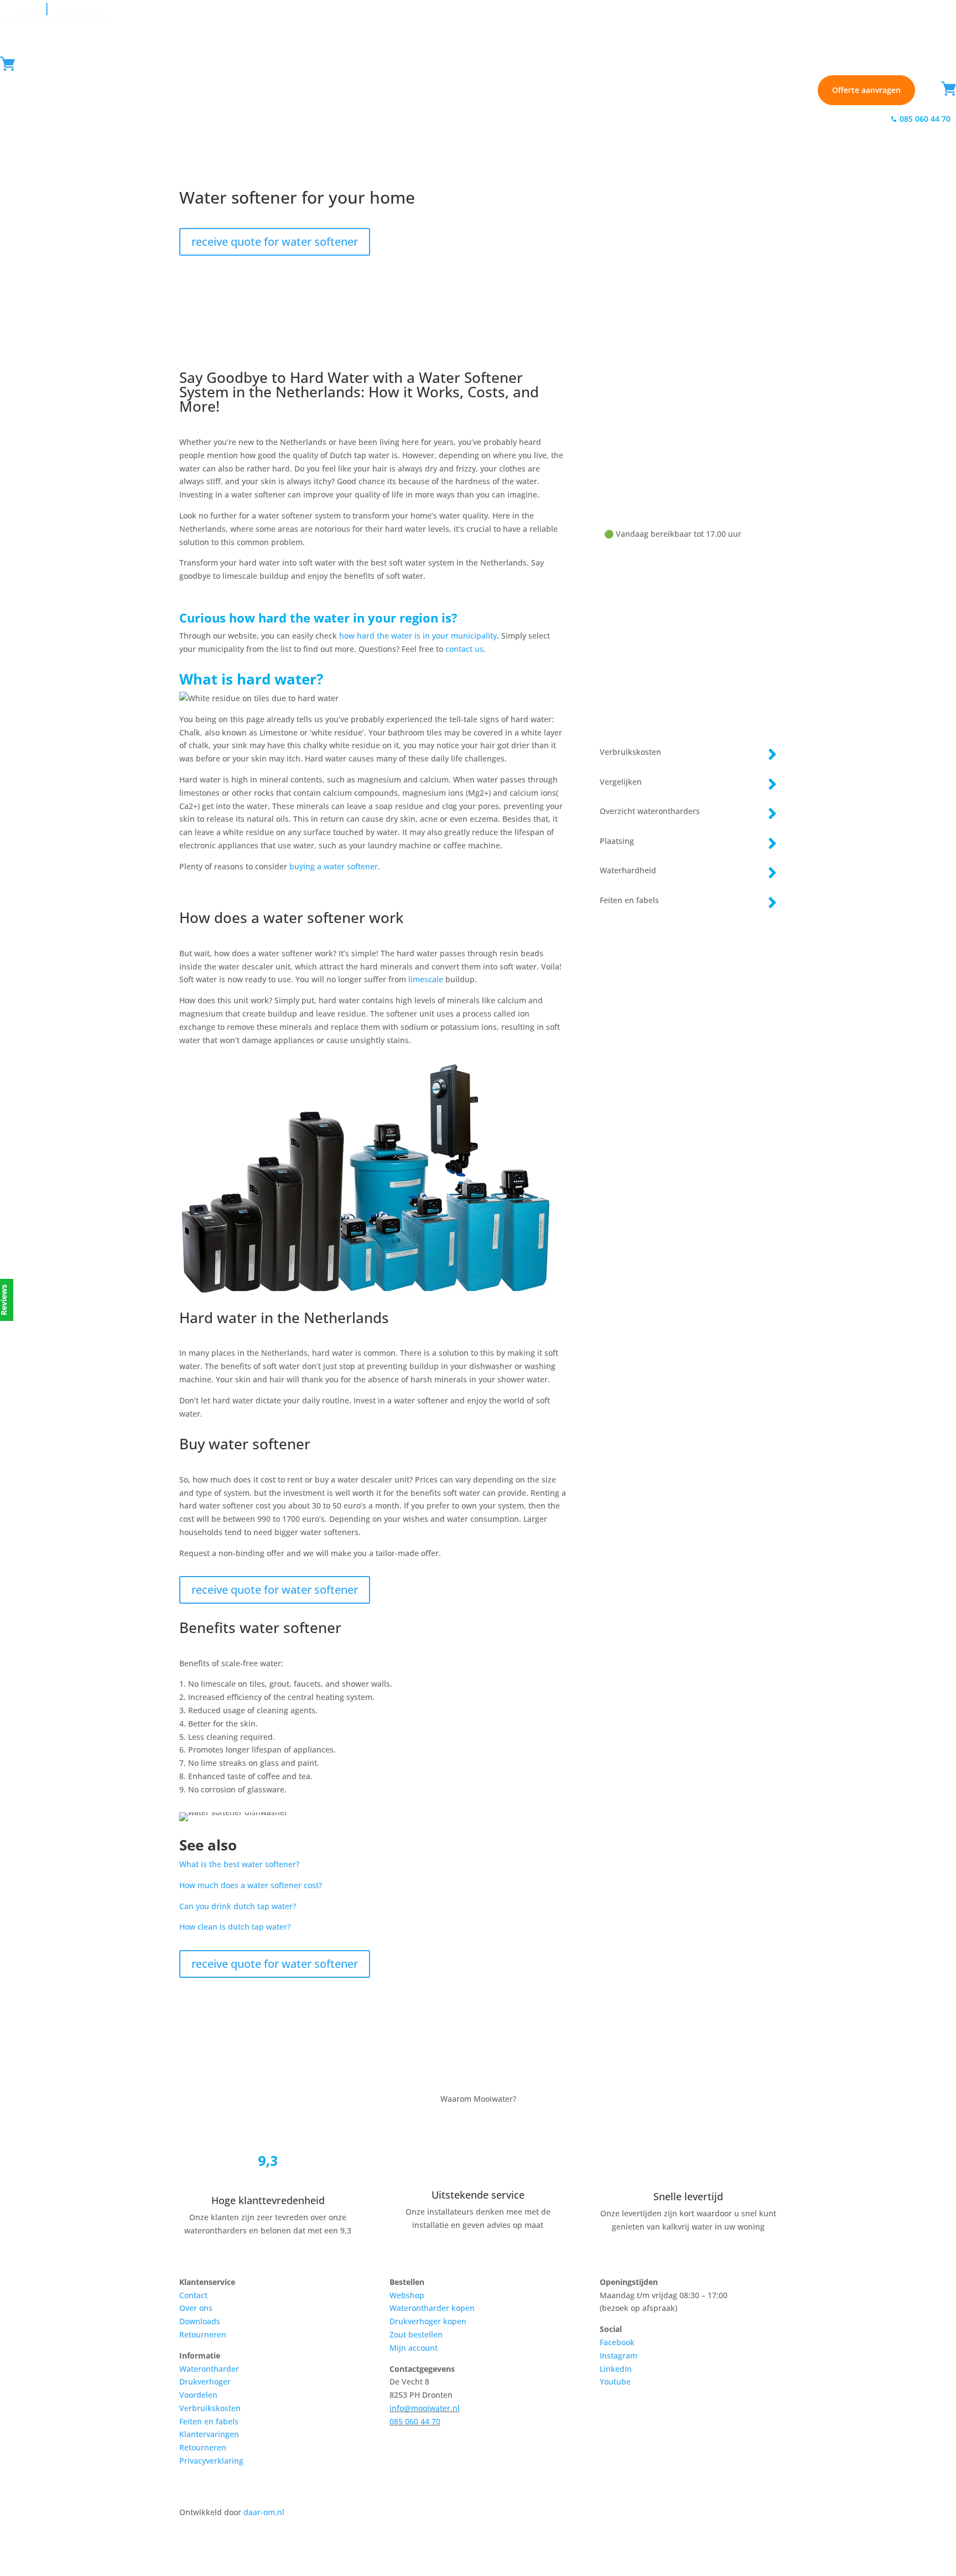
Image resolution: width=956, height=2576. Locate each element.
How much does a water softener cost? (251, 1885)
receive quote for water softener (275, 242)
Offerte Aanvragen (835, 119)
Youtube (615, 2381)
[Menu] (29, 63)
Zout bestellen (416, 2334)
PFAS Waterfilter (213, 118)
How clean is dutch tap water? (235, 1927)
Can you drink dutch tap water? (238, 1906)
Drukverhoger (205, 2381)
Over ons (196, 2308)
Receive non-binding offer (688, 683)
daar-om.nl (264, 2512)
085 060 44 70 (669, 475)
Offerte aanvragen (866, 90)
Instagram (619, 2355)
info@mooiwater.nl (425, 2408)
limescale (426, 979)
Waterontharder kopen (432, 2308)
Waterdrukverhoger (122, 118)
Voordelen (198, 2395)
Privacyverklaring (211, 2461)
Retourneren (203, 2334)
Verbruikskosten (210, 2408)
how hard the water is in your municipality (418, 636)
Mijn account (414, 2348)
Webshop (356, 118)
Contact (763, 119)
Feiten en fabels (209, 2421)
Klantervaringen (209, 2434)
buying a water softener (334, 866)
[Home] (55, 16)
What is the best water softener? (239, 1864)
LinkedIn (616, 2369)
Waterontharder (31, 118)
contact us (464, 649)
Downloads (200, 2321)
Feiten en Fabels (285, 118)
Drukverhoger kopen (428, 2321)
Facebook (617, 2342)
